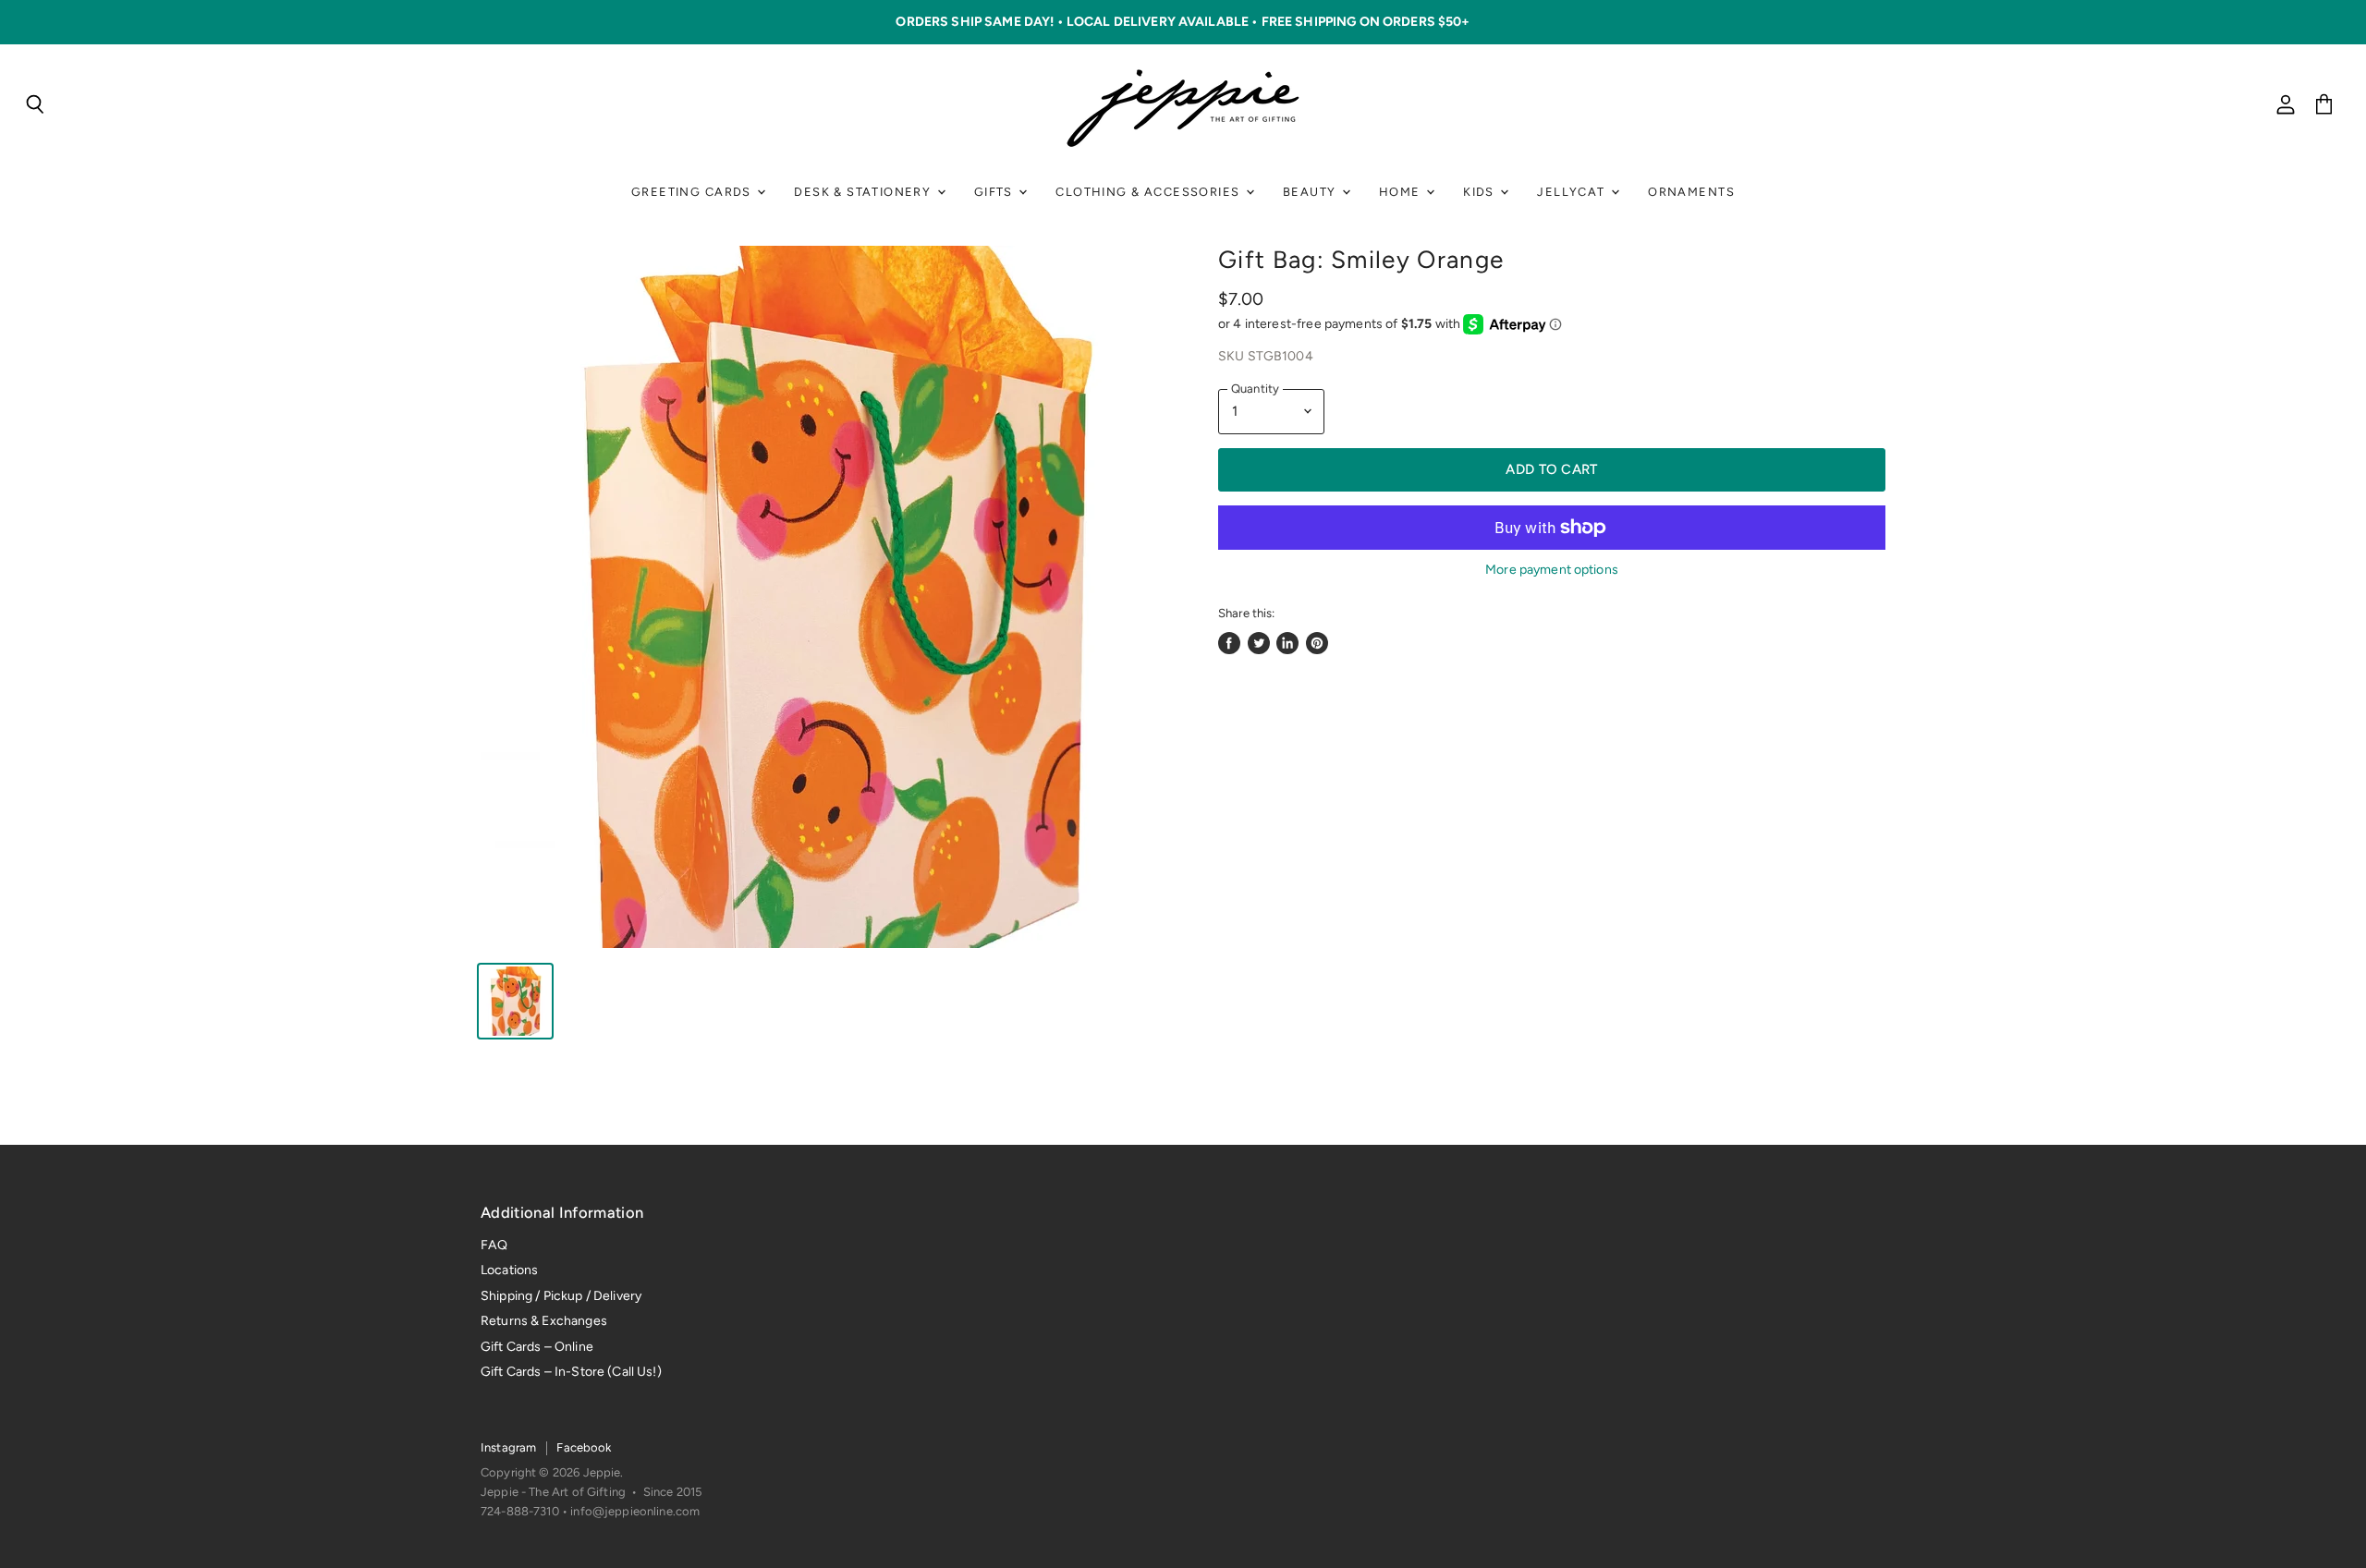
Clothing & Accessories (1149, 192)
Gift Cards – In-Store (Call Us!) (571, 1372)
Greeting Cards (693, 192)
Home (1402, 192)
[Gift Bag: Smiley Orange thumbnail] (515, 1001)
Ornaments (1691, 192)
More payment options (1552, 570)
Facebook (584, 1447)
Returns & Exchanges (544, 1321)
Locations (509, 1270)
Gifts (995, 192)
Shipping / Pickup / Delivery (561, 1296)
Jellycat (1573, 192)
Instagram (508, 1447)
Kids (1481, 192)
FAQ (494, 1245)
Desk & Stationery (864, 192)
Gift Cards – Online (537, 1347)
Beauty (1311, 192)
